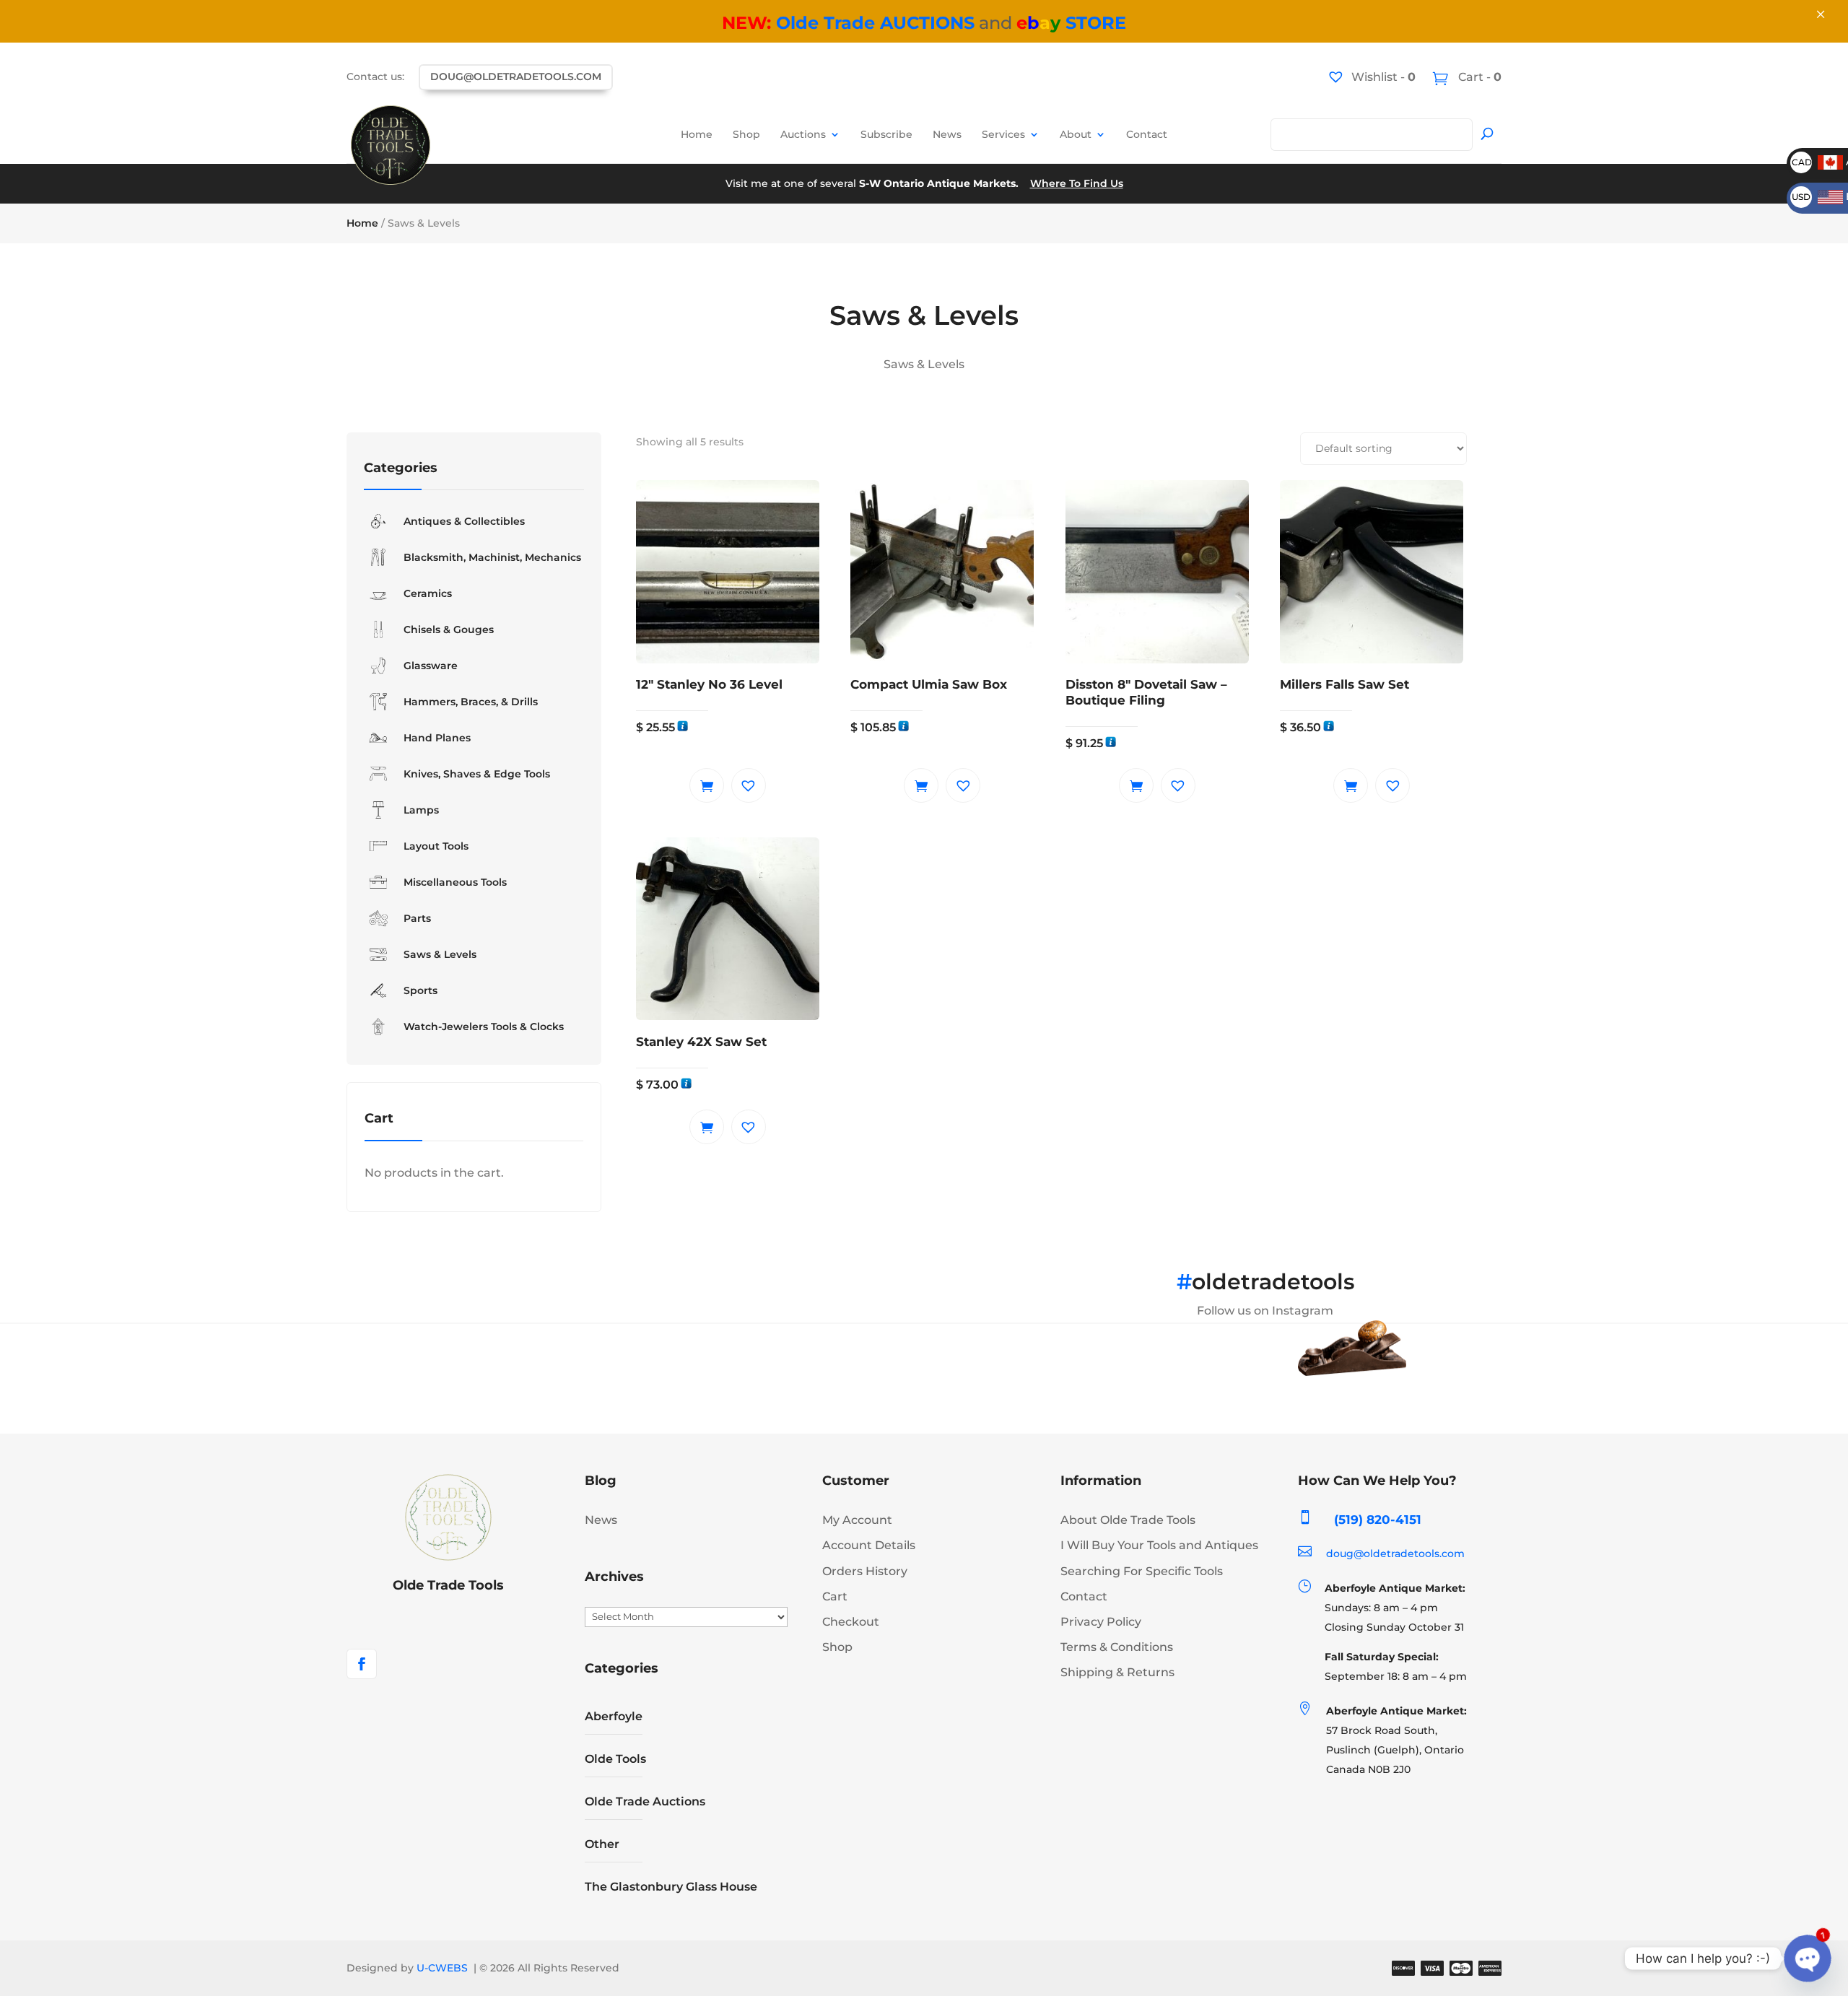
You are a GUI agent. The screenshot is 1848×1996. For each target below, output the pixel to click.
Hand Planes (437, 738)
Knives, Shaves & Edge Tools (477, 774)
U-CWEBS (442, 1968)
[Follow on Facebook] (362, 1664)
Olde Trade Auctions (645, 1801)
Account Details (869, 1545)
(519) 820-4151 (1378, 1520)
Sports (420, 990)
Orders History (865, 1571)
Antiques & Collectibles (464, 521)
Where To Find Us (1077, 183)
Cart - (1478, 77)
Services (1003, 134)
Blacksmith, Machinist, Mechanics (492, 557)
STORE (1071, 23)
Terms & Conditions (1117, 1647)
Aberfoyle (614, 1716)
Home (697, 134)
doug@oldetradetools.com (516, 77)
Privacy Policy (1101, 1622)
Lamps (421, 810)
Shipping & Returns (1117, 1672)
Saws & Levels (440, 954)
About (1076, 134)
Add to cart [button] (707, 785)
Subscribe (886, 134)
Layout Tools (436, 846)
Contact (1147, 134)
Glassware (431, 666)
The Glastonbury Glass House (671, 1887)
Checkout (851, 1622)
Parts (417, 918)
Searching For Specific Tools (1142, 1571)
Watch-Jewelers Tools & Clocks (484, 1027)
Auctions (803, 134)
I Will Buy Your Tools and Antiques (1159, 1545)
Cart (835, 1596)
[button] (749, 785)
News (947, 134)
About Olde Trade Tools (1128, 1520)
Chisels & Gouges (449, 629)
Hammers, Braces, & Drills (471, 702)
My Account (857, 1520)
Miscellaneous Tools (455, 882)
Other (602, 1844)
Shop (746, 134)
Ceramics (428, 593)
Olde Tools (615, 1759)
